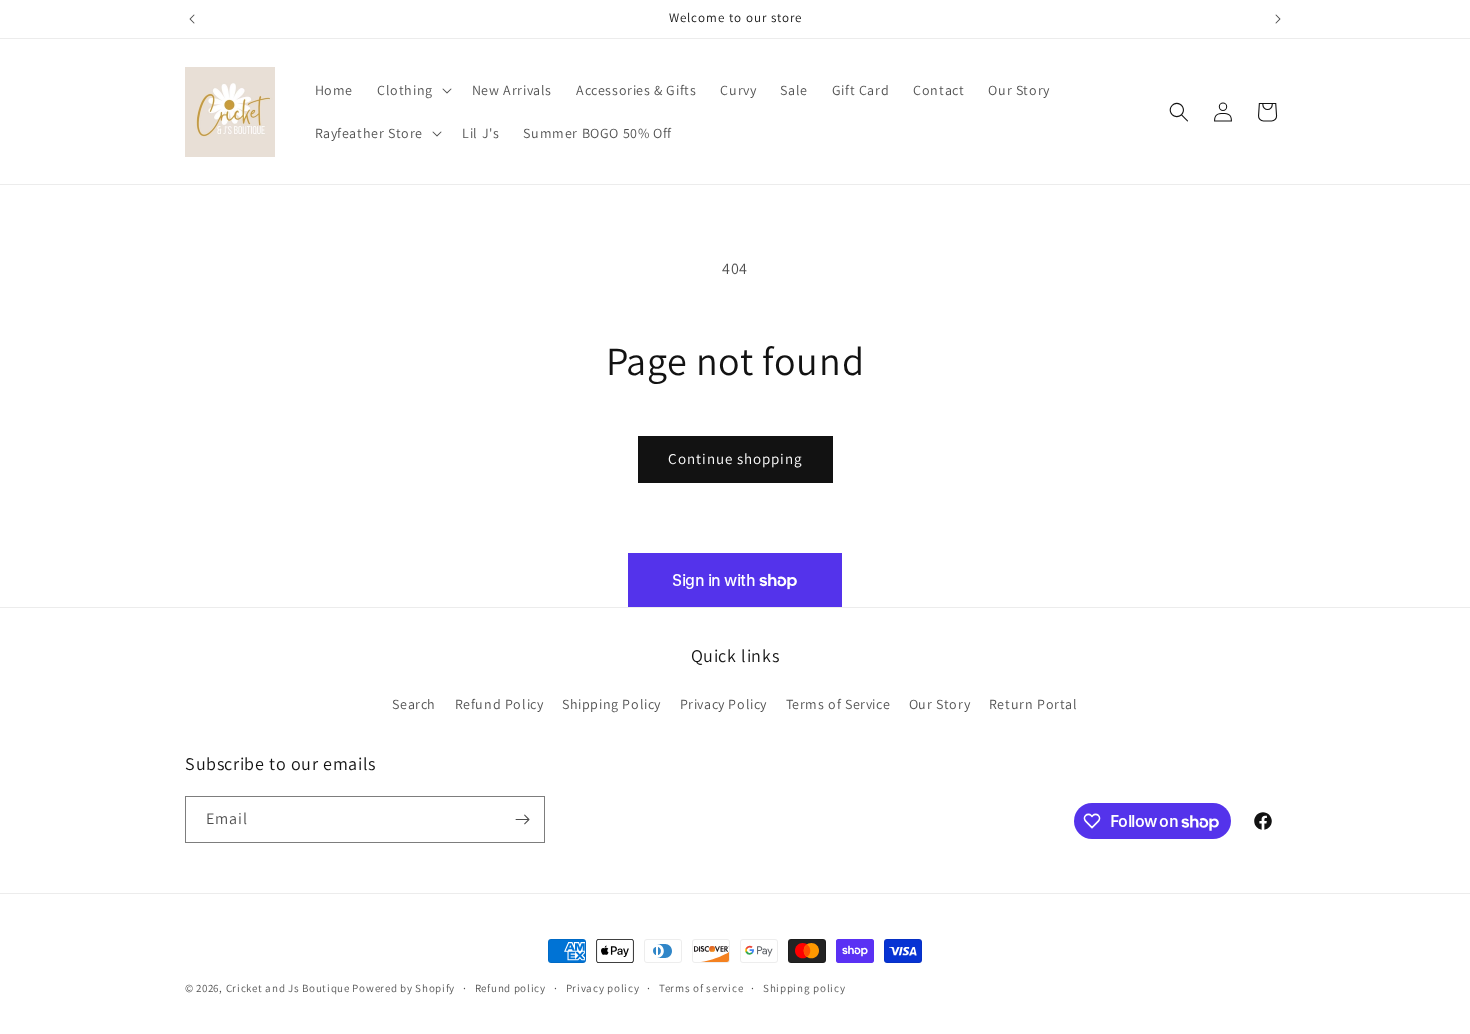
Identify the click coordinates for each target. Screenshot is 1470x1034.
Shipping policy (804, 988)
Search (414, 704)
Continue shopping (735, 458)
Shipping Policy (611, 704)
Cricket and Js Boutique (288, 988)
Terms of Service (838, 704)
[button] (412, 90)
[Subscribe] (522, 819)
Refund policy (510, 988)
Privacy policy (603, 988)
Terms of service (701, 988)
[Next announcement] (1278, 19)
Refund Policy (499, 704)
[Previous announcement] (192, 19)
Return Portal (1033, 704)
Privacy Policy (723, 704)
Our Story (939, 704)
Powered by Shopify (403, 988)
